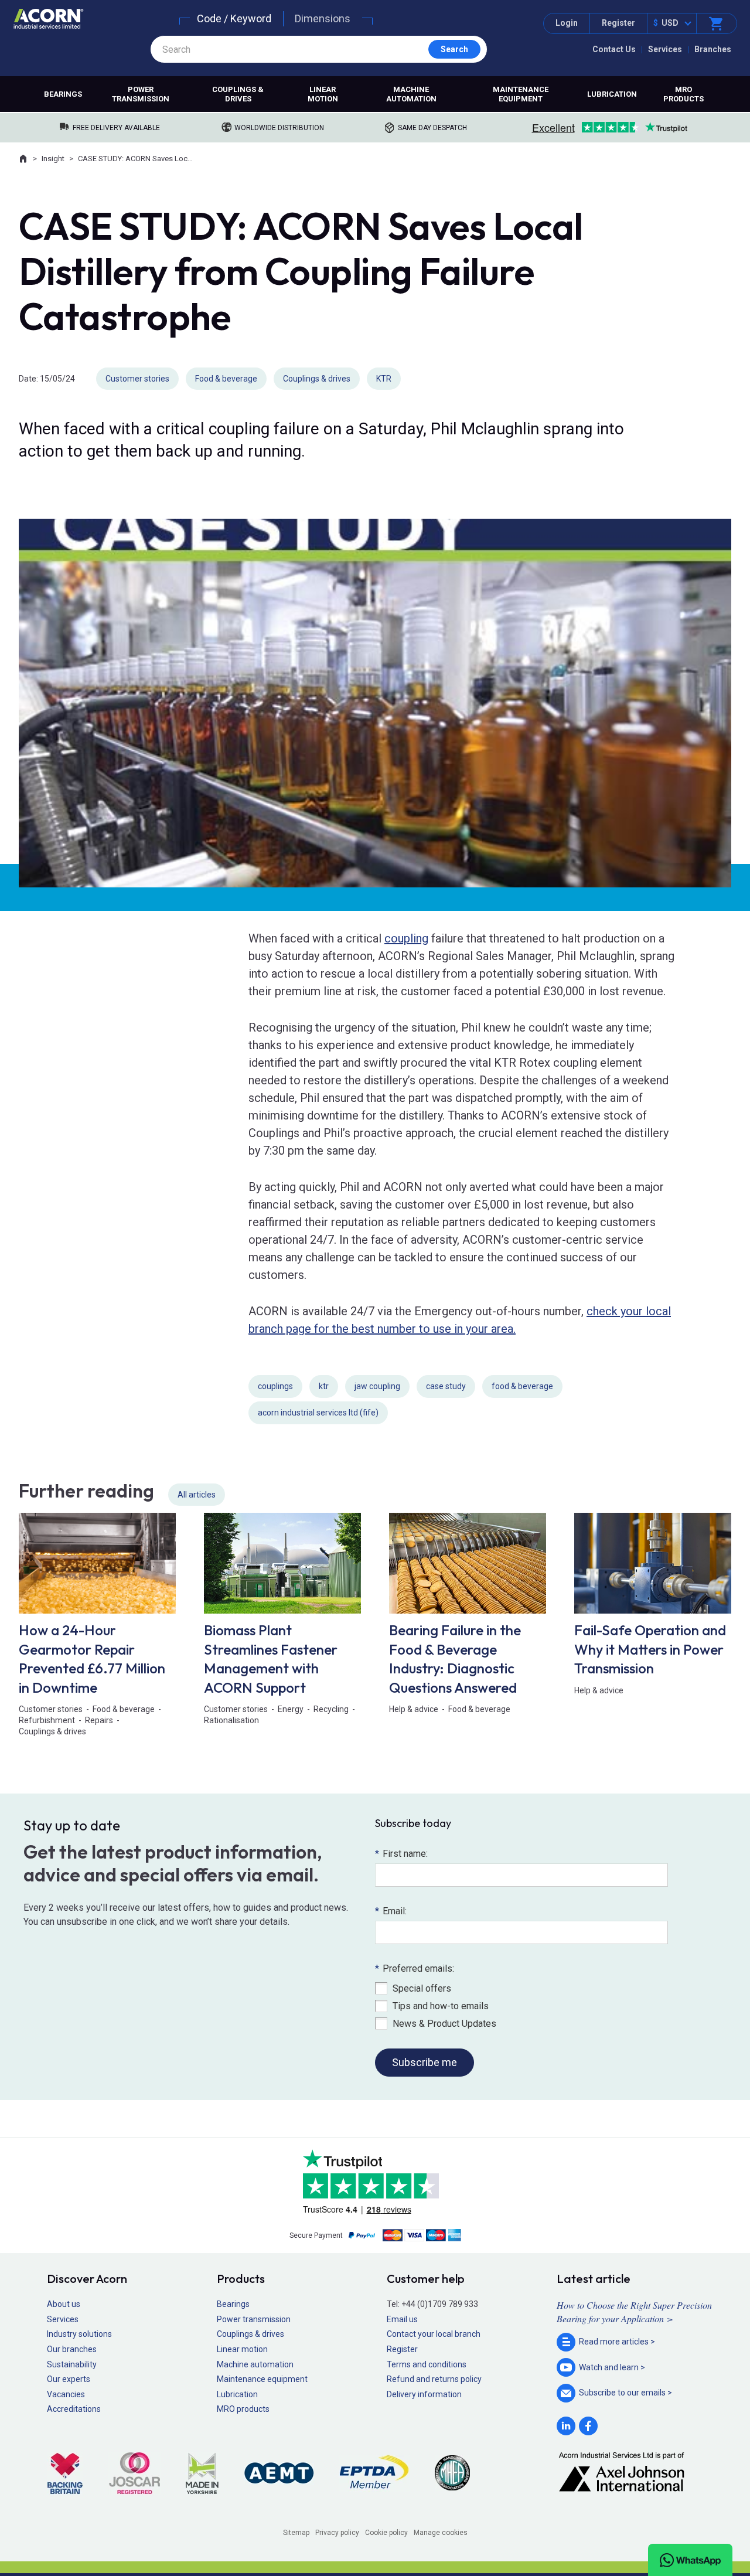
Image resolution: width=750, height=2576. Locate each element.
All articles (197, 1495)
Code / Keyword (234, 18)
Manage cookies (441, 2533)
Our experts (69, 2379)
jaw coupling (377, 1386)
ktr (324, 1386)
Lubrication (612, 94)
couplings (275, 1386)
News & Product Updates (444, 2024)
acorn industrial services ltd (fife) (318, 1413)
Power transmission (141, 94)
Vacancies (66, 2394)
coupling (406, 938)
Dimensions (323, 18)
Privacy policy (337, 2533)
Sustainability (72, 2364)
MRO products (683, 94)
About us (64, 2304)
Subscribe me (425, 2062)
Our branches (72, 2349)
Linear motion (323, 94)
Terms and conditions (427, 2364)
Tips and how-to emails (441, 2006)
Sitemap (296, 2533)
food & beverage (522, 1386)
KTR (384, 379)
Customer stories (137, 379)
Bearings (63, 94)
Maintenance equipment (521, 94)
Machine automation (411, 94)
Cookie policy (386, 2533)
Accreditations (74, 2409)
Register (618, 23)
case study (446, 1386)
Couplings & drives (238, 94)
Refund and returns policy (434, 2379)
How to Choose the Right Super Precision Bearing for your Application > (634, 2311)
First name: (401, 1854)
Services (665, 49)
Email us (402, 2319)
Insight (53, 159)
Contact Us (614, 49)
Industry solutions (79, 2334)
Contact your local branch (434, 2334)
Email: (391, 1911)
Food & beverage (226, 379)
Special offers (422, 1988)
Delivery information (424, 2394)
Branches (713, 49)
